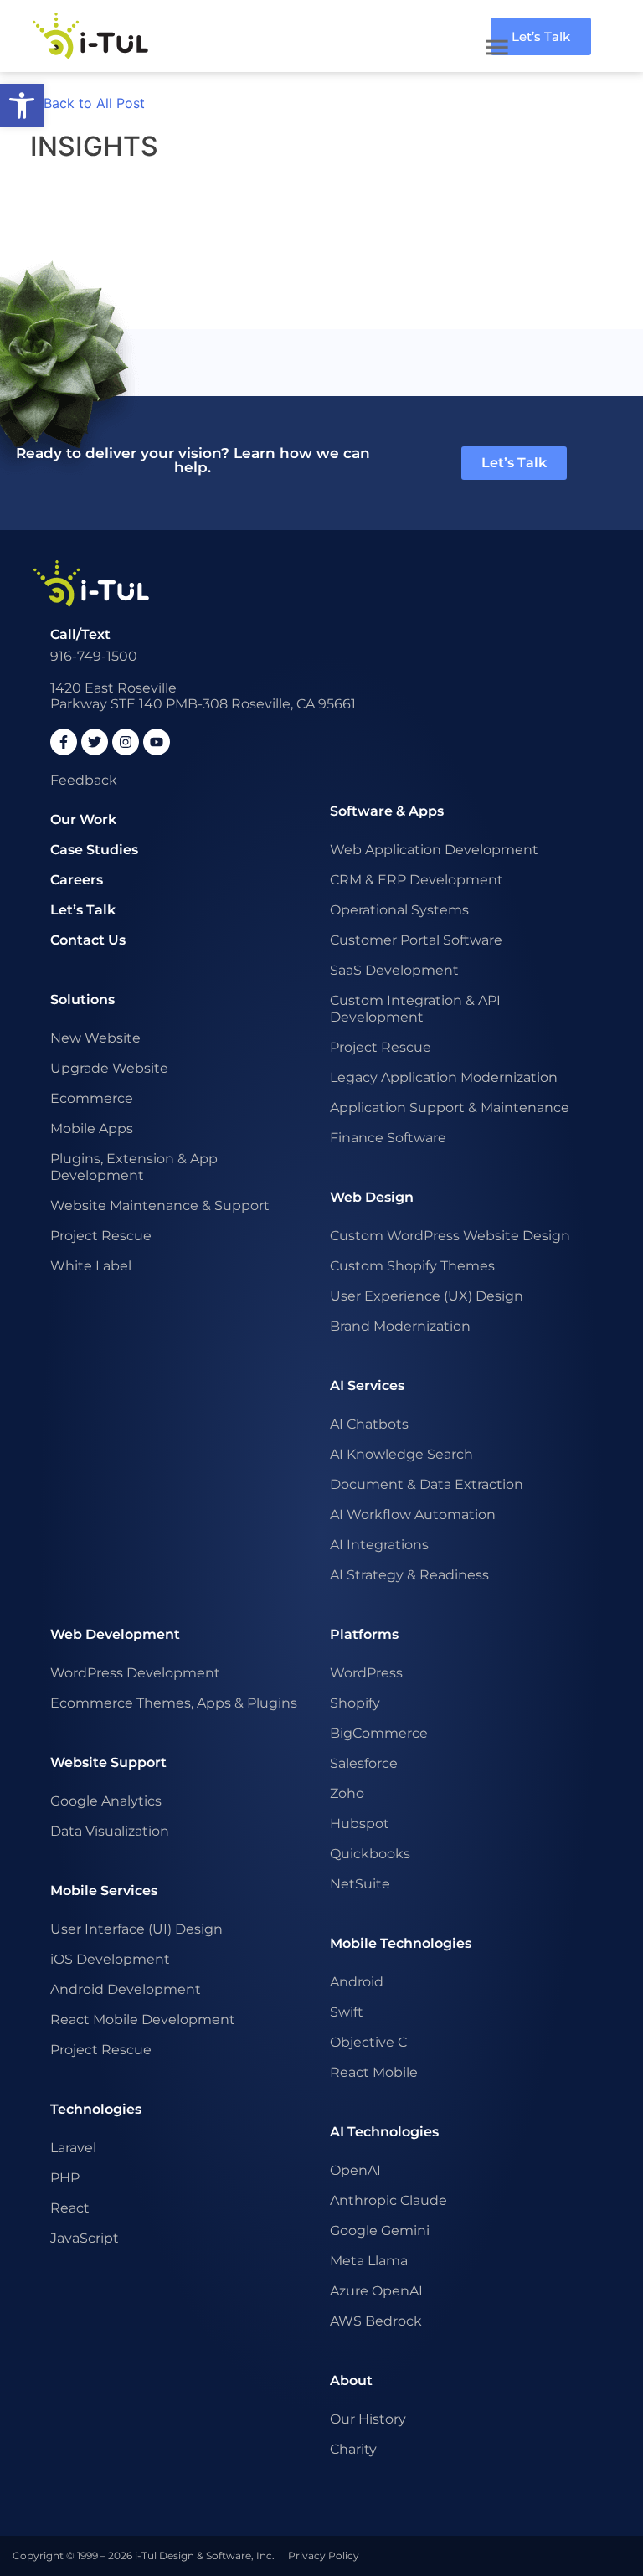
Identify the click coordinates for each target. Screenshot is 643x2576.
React (70, 2208)
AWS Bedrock (376, 2321)
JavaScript (85, 2238)
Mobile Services (104, 1891)
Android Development (126, 1989)
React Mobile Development (143, 2020)
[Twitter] (95, 742)
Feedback (84, 780)
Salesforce (364, 1763)
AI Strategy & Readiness (409, 1575)
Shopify (355, 1703)
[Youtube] (157, 742)
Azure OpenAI (376, 2291)
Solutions (82, 999)
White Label (91, 1266)
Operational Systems (399, 910)
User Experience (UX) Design (427, 1296)
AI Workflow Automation (413, 1515)
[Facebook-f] (64, 742)
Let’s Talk (83, 910)
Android (357, 1982)
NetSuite (360, 1884)
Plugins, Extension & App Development (134, 1167)
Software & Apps (387, 811)
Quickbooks (370, 1854)
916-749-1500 (94, 656)
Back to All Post (94, 103)
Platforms (364, 1634)
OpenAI (355, 2170)
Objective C (368, 2042)
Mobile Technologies (401, 1943)
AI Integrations (379, 1545)
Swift (347, 2012)
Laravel (73, 2148)
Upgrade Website (109, 1068)
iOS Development (110, 1959)
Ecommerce (92, 1098)
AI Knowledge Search (401, 1454)
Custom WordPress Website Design (450, 1236)
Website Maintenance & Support (160, 1206)
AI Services (367, 1386)
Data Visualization (110, 1831)
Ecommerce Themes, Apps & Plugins (174, 1703)
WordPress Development (135, 1673)
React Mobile (374, 2072)
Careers (77, 880)
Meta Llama (369, 2261)
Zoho (347, 1793)
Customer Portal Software (416, 940)
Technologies (96, 2109)
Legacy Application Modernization (444, 1077)
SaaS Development (394, 970)
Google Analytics (106, 1801)
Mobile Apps (92, 1128)
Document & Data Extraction (427, 1484)
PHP (65, 2178)
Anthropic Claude (388, 2200)
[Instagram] (126, 742)
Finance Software (388, 1138)
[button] (22, 106)
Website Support (108, 1762)
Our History (368, 2419)
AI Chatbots (369, 1424)
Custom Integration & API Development (415, 1009)
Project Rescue (101, 1236)
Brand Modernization (400, 1326)
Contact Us (88, 940)
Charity (353, 2449)
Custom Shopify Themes (412, 1266)
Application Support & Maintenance (450, 1108)
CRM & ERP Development (417, 880)
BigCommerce (379, 1733)
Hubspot (360, 1824)
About (351, 2380)
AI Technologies (384, 2132)
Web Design (372, 1197)
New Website (95, 1038)
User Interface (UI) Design (136, 1929)
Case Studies (94, 850)
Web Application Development (434, 850)
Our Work (83, 819)
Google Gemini (380, 2231)
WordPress (366, 1673)
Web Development (115, 1634)
